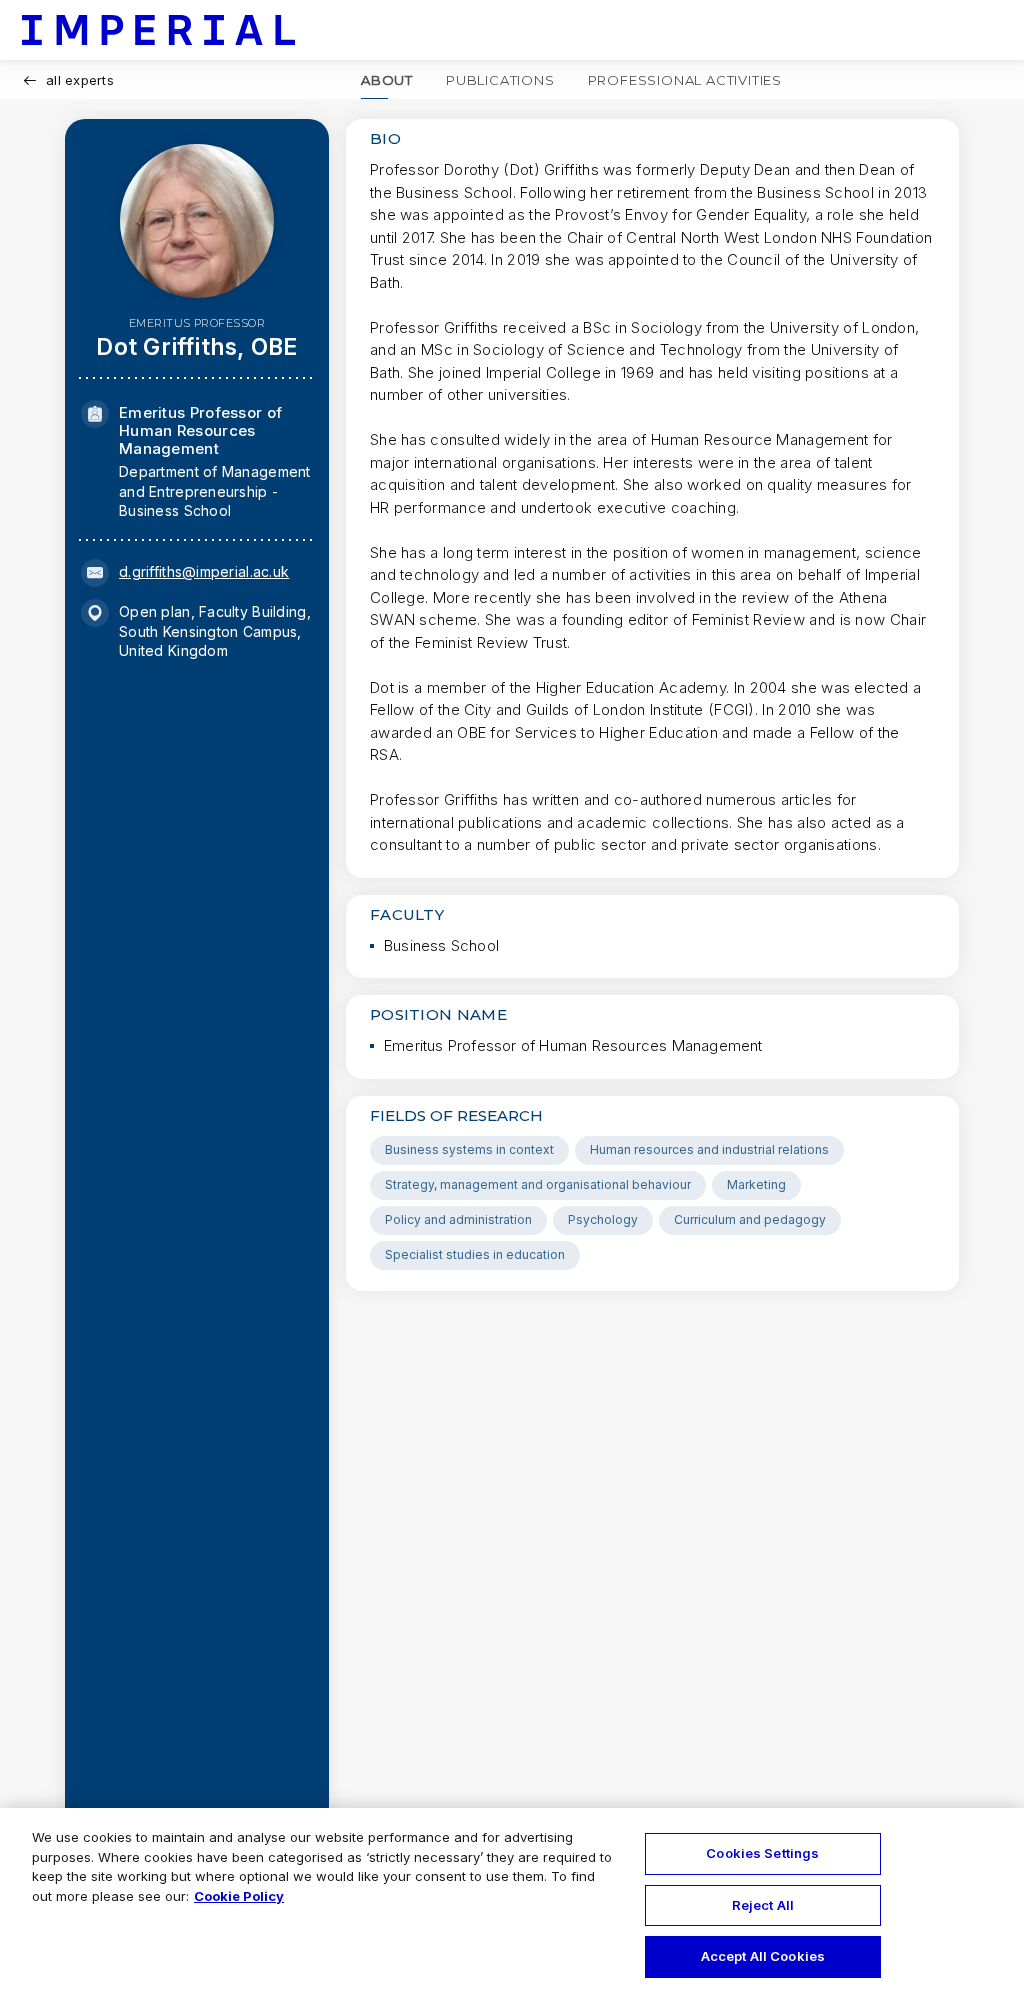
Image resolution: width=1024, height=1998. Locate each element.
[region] (512, 1903)
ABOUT (387, 80)
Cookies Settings (762, 1853)
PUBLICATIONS (500, 80)
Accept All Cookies (763, 1956)
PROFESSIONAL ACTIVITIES (685, 80)
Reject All (763, 1905)
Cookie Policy (239, 1896)
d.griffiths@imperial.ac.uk (204, 571)
